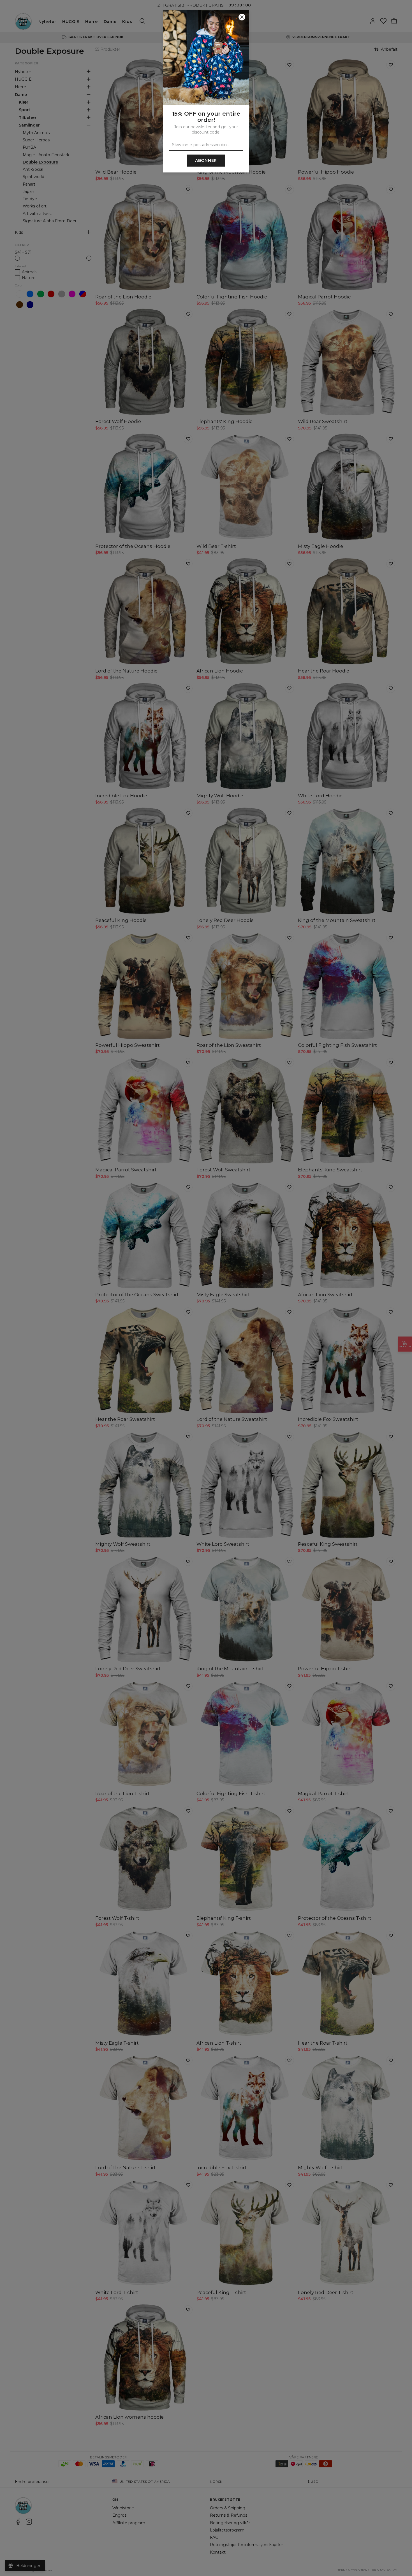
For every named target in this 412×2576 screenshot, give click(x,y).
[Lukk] (242, 17)
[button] (206, 1288)
